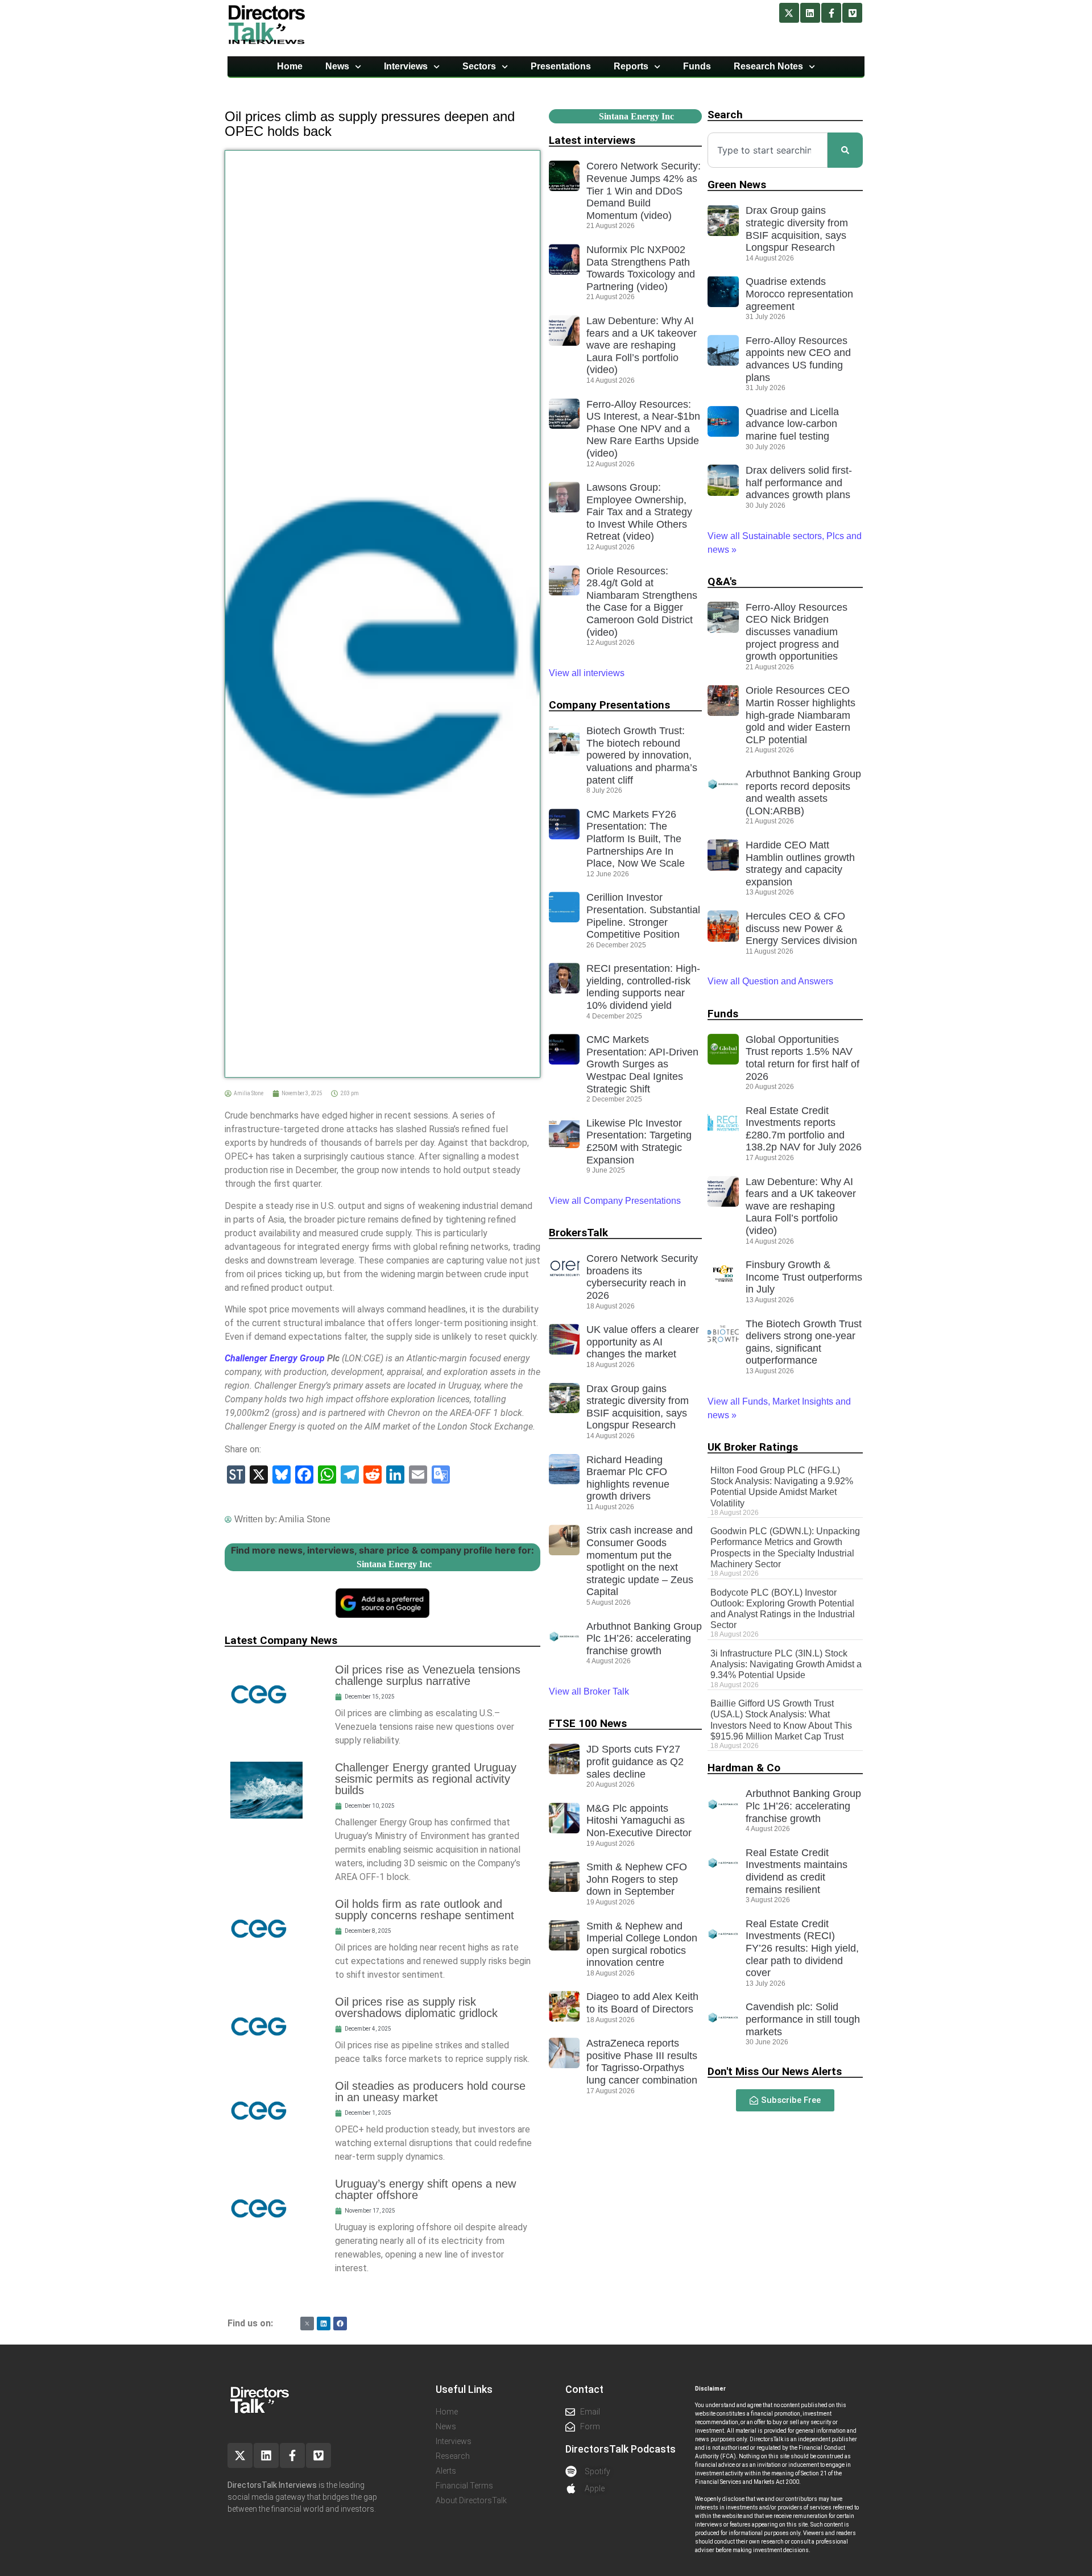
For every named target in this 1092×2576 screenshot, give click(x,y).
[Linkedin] (810, 13)
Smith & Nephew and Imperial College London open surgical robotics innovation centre (642, 1945)
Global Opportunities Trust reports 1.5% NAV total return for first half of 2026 (803, 1058)
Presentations (561, 66)
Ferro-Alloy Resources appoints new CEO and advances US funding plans (798, 359)
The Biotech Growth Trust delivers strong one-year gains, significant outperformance (804, 1342)
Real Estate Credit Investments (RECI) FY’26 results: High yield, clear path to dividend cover (802, 1948)
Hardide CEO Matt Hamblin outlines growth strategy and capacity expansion (800, 864)
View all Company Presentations (615, 1201)
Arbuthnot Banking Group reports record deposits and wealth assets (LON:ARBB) (803, 792)
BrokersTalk (578, 1233)
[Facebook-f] (831, 13)
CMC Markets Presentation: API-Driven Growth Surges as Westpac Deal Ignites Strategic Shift (642, 1064)
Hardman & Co (744, 1768)
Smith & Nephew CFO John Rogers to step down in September (637, 1879)
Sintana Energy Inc (394, 1564)
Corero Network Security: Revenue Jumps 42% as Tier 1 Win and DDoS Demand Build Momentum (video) (644, 190)
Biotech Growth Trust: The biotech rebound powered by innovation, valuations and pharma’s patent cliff (642, 755)
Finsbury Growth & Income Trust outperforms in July (804, 1277)
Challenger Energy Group (275, 1358)
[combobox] (768, 150)
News (337, 66)
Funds (697, 66)
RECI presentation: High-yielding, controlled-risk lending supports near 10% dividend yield (643, 987)
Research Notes (768, 66)
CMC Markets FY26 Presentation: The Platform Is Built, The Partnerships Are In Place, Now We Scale (636, 839)
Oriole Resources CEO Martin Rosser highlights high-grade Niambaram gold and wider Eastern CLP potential (801, 715)
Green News (737, 185)
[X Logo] (307, 2324)
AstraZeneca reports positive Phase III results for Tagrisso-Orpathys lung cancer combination (642, 2062)
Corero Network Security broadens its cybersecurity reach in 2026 (642, 1277)
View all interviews (588, 673)
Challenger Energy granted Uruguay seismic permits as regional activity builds (426, 1779)
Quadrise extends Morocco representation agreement (799, 294)
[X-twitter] (789, 13)
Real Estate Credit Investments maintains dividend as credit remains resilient (797, 1871)
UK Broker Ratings (753, 1447)
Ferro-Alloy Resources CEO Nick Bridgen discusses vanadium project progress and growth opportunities (797, 632)
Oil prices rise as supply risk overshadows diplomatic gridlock (416, 2007)
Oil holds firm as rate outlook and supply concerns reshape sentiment (425, 1910)
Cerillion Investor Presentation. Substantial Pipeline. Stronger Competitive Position (643, 916)
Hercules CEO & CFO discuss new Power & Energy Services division (801, 928)
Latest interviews (592, 140)
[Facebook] (340, 2324)
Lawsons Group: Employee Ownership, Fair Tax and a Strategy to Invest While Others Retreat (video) (639, 512)
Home (290, 66)
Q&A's (722, 581)
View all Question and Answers (770, 981)
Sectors (479, 66)
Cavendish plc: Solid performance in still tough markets (803, 2019)
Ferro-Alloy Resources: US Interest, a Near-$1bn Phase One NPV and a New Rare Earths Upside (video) (643, 429)
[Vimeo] (852, 13)
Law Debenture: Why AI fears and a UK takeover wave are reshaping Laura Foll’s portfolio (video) (642, 345)
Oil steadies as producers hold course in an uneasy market (430, 2092)
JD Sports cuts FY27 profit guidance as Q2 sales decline (635, 1761)
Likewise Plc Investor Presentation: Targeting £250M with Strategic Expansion (639, 1142)
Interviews (406, 66)
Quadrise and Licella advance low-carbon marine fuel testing (792, 424)
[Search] (845, 150)
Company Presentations (609, 705)
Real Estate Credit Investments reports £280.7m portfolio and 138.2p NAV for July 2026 (804, 1129)
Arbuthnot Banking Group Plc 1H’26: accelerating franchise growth (644, 1639)
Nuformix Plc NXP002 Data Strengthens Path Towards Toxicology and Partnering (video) (641, 268)
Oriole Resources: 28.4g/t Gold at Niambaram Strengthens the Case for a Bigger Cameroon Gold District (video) (642, 602)
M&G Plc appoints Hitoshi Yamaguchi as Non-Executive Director (639, 1821)
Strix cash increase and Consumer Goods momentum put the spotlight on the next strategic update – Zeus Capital (640, 1561)
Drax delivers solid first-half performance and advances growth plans (799, 483)
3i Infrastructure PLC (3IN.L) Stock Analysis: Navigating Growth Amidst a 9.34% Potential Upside (786, 1664)
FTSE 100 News (588, 1723)
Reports (631, 66)
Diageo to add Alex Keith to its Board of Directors (642, 2003)
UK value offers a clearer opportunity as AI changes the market (643, 1342)
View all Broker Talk (589, 1691)
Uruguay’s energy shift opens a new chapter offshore (425, 2189)
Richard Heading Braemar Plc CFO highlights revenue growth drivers (628, 1478)
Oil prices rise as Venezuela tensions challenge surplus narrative (428, 1675)
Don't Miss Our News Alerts (775, 2071)
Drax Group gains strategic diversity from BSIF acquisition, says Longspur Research (638, 1407)
